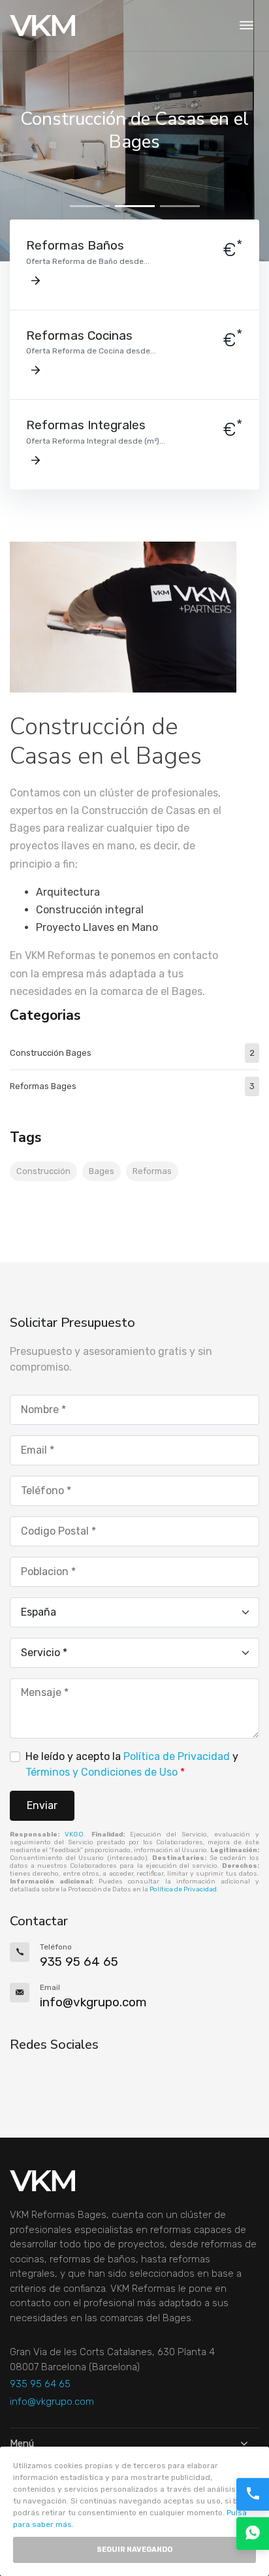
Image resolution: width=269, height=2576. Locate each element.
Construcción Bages (132, 1053)
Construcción (43, 1171)
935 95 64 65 (40, 2384)
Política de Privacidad (177, 1756)
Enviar (42, 1805)
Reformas (152, 1171)
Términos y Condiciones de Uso (102, 1772)
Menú (22, 2443)
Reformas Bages (132, 1086)
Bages (102, 1171)
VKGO (74, 1834)
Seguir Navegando (134, 2550)
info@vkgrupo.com (52, 2402)
